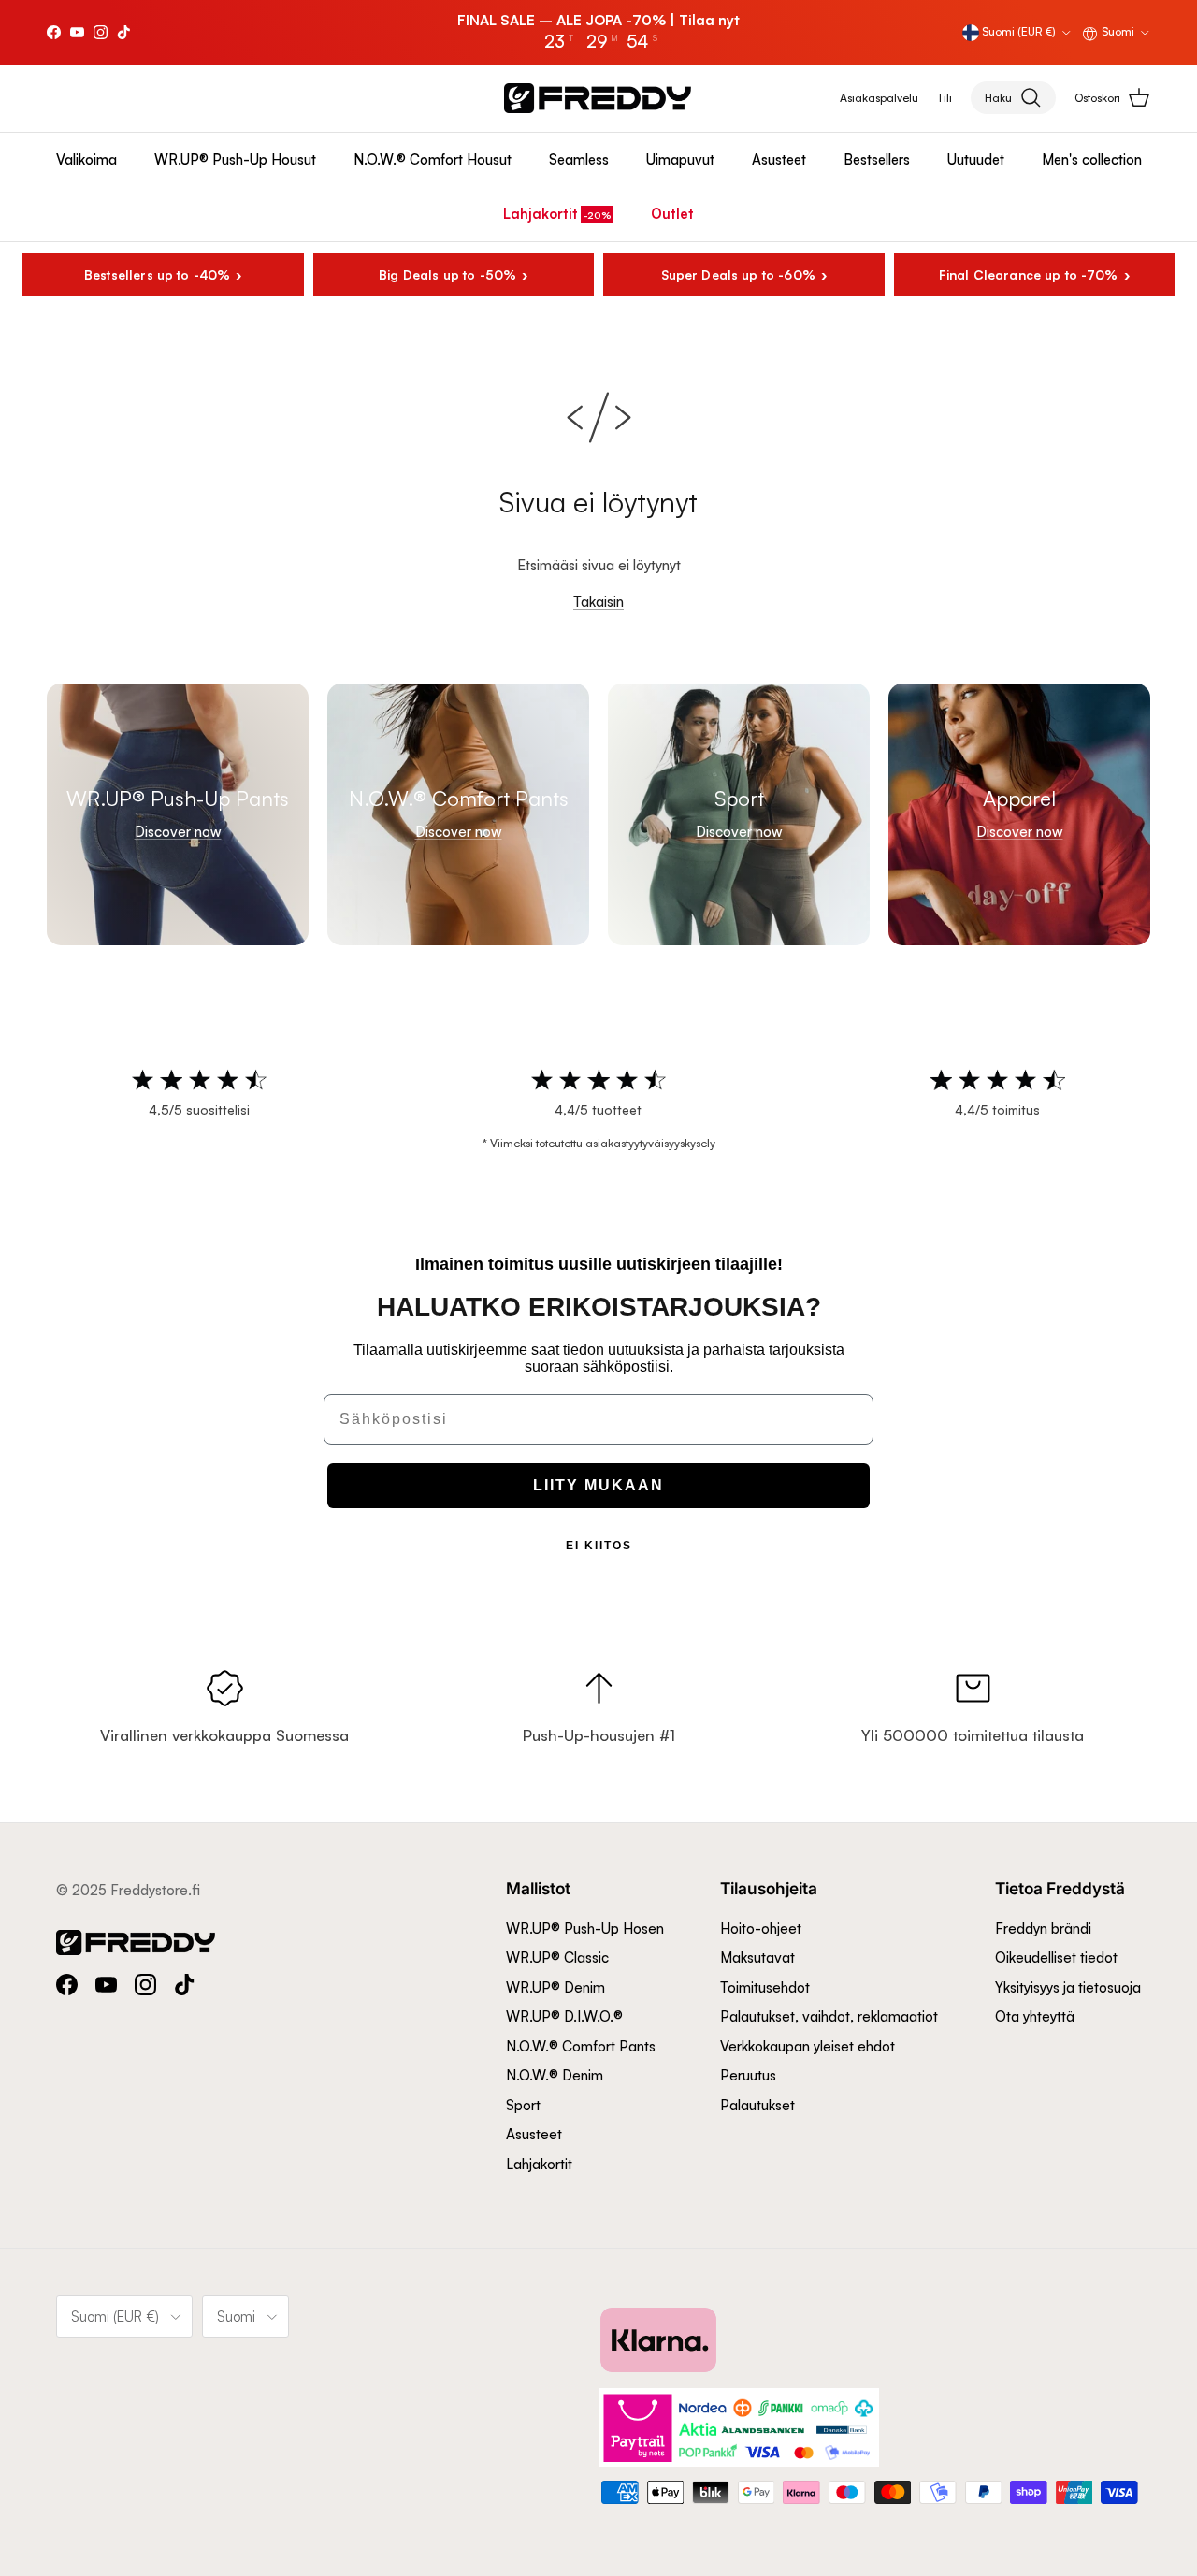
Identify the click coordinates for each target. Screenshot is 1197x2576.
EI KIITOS (599, 1546)
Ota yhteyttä (1035, 2016)
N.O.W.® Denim (555, 2075)
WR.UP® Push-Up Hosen (585, 1928)
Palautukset (757, 2105)
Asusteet (779, 159)
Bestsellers (877, 159)
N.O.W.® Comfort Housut (433, 159)
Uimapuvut (680, 159)
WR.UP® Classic (557, 1957)
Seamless (579, 159)
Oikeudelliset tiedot (1056, 1957)
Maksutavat (757, 1957)
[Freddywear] (598, 98)
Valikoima (87, 159)
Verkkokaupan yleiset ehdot (808, 2046)
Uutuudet (976, 159)
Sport (523, 2105)
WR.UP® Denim (555, 1987)
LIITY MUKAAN (598, 1485)
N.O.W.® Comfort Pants (581, 2046)
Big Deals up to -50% (447, 274)
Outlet (672, 214)
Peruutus (748, 2075)
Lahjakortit (541, 214)
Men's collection (1092, 159)
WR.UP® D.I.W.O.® (564, 2016)
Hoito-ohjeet (761, 1928)
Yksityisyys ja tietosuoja (1068, 1987)
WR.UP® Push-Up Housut (235, 159)
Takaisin (598, 602)
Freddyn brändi (1043, 1928)
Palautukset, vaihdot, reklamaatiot (829, 2016)
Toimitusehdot (765, 1987)
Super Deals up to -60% (738, 274)
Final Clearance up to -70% (1029, 274)
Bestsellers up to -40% (157, 274)
